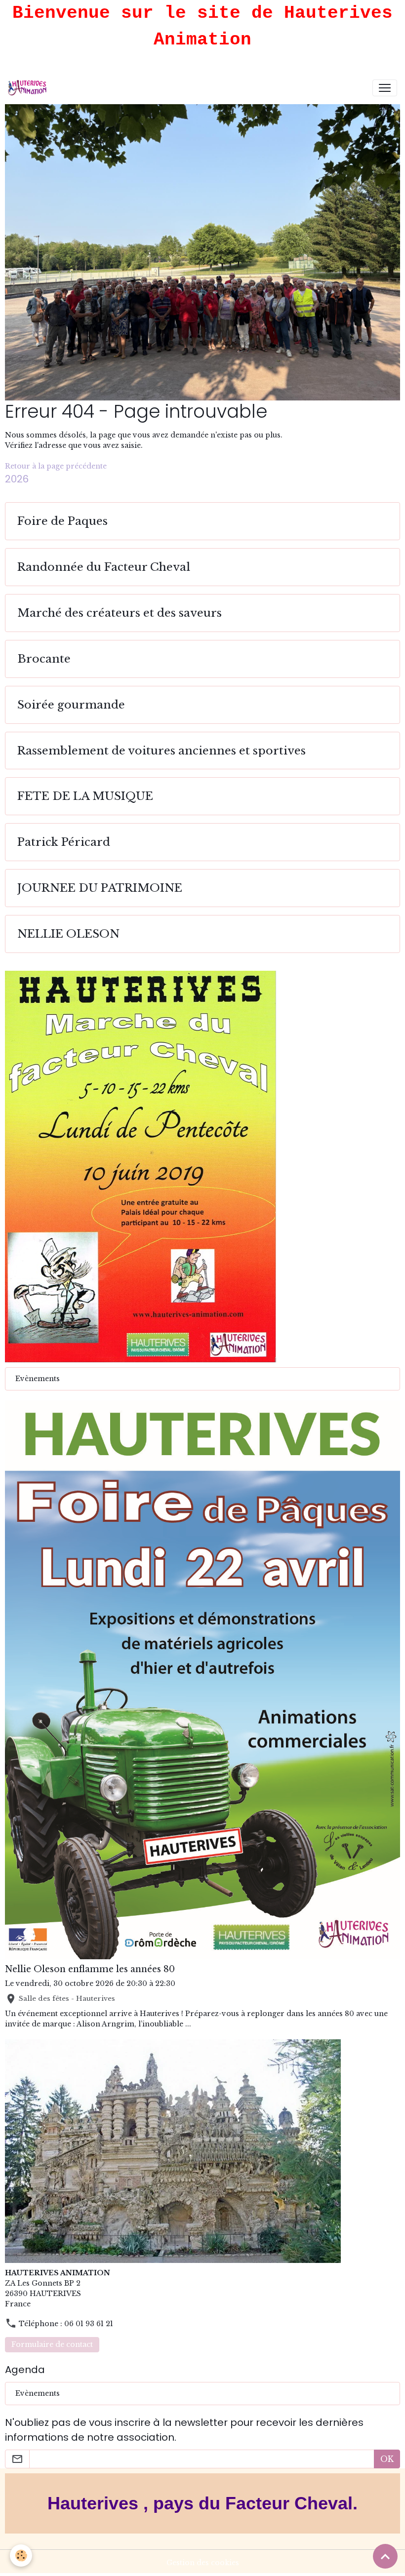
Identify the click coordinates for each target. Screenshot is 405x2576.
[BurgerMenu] (385, 88)
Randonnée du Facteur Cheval (104, 567)
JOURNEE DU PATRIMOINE (100, 888)
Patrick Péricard (64, 842)
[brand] (29, 88)
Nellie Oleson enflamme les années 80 (90, 1969)
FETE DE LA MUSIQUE (85, 796)
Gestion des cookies (203, 2563)
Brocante (44, 659)
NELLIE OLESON (68, 934)
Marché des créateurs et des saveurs (120, 613)
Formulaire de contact (52, 2344)
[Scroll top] (385, 2556)
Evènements (38, 1379)
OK (387, 2459)
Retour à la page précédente (56, 466)
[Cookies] (21, 2556)
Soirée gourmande (71, 705)
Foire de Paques (62, 521)
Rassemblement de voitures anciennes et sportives (162, 751)
